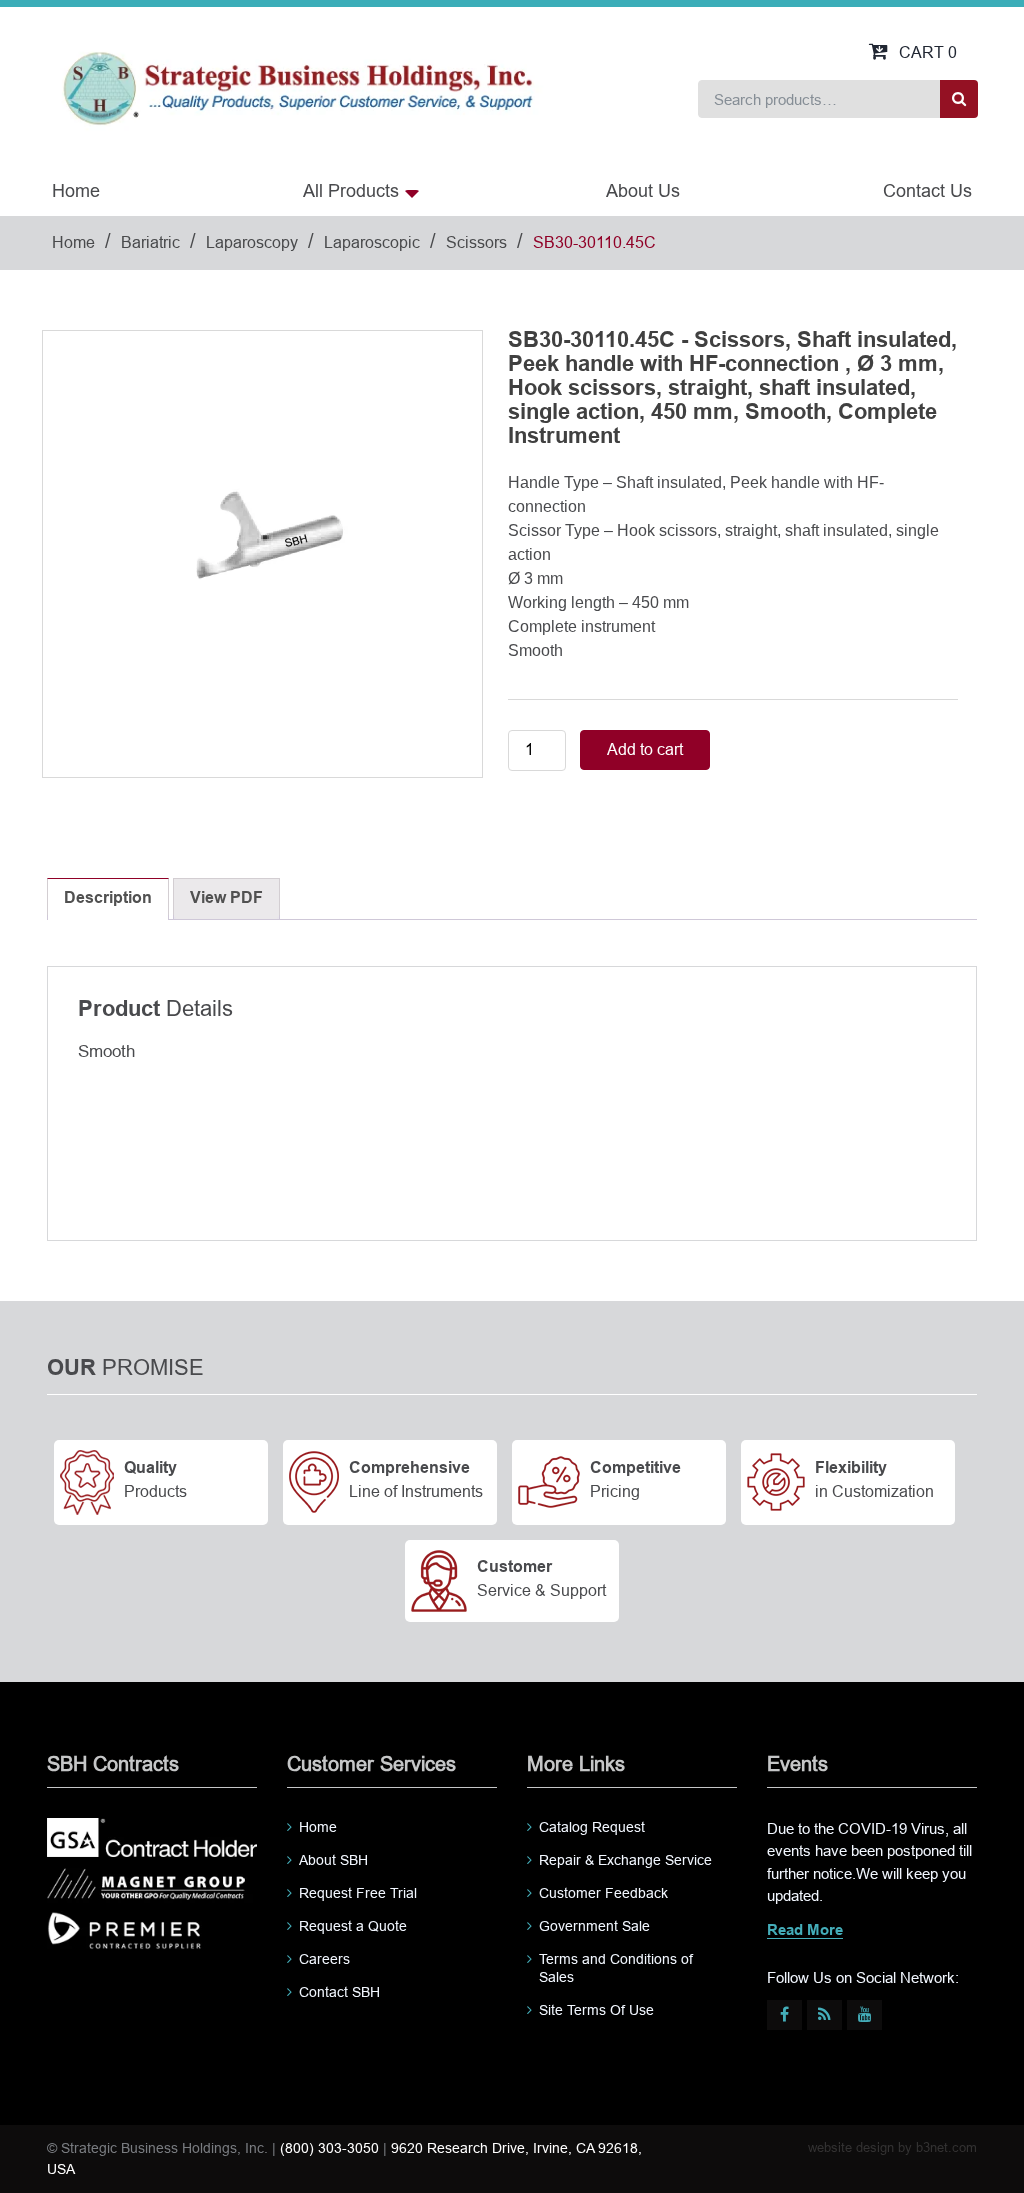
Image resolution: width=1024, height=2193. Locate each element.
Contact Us (927, 191)
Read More (805, 1931)
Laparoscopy (252, 242)
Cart (928, 52)
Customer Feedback (603, 1893)
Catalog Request (592, 1827)
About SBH (333, 1860)
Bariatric (150, 242)
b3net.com (946, 2147)
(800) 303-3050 (329, 2148)
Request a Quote (353, 1926)
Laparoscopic (372, 242)
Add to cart (645, 749)
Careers (324, 1959)
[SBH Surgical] (297, 86)
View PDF (226, 898)
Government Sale (594, 1926)
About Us (643, 191)
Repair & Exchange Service (625, 1860)
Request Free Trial (358, 1893)
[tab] (108, 899)
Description (108, 898)
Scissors (476, 242)
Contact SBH (339, 1992)
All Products (351, 191)
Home (76, 191)
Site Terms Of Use (596, 2010)
